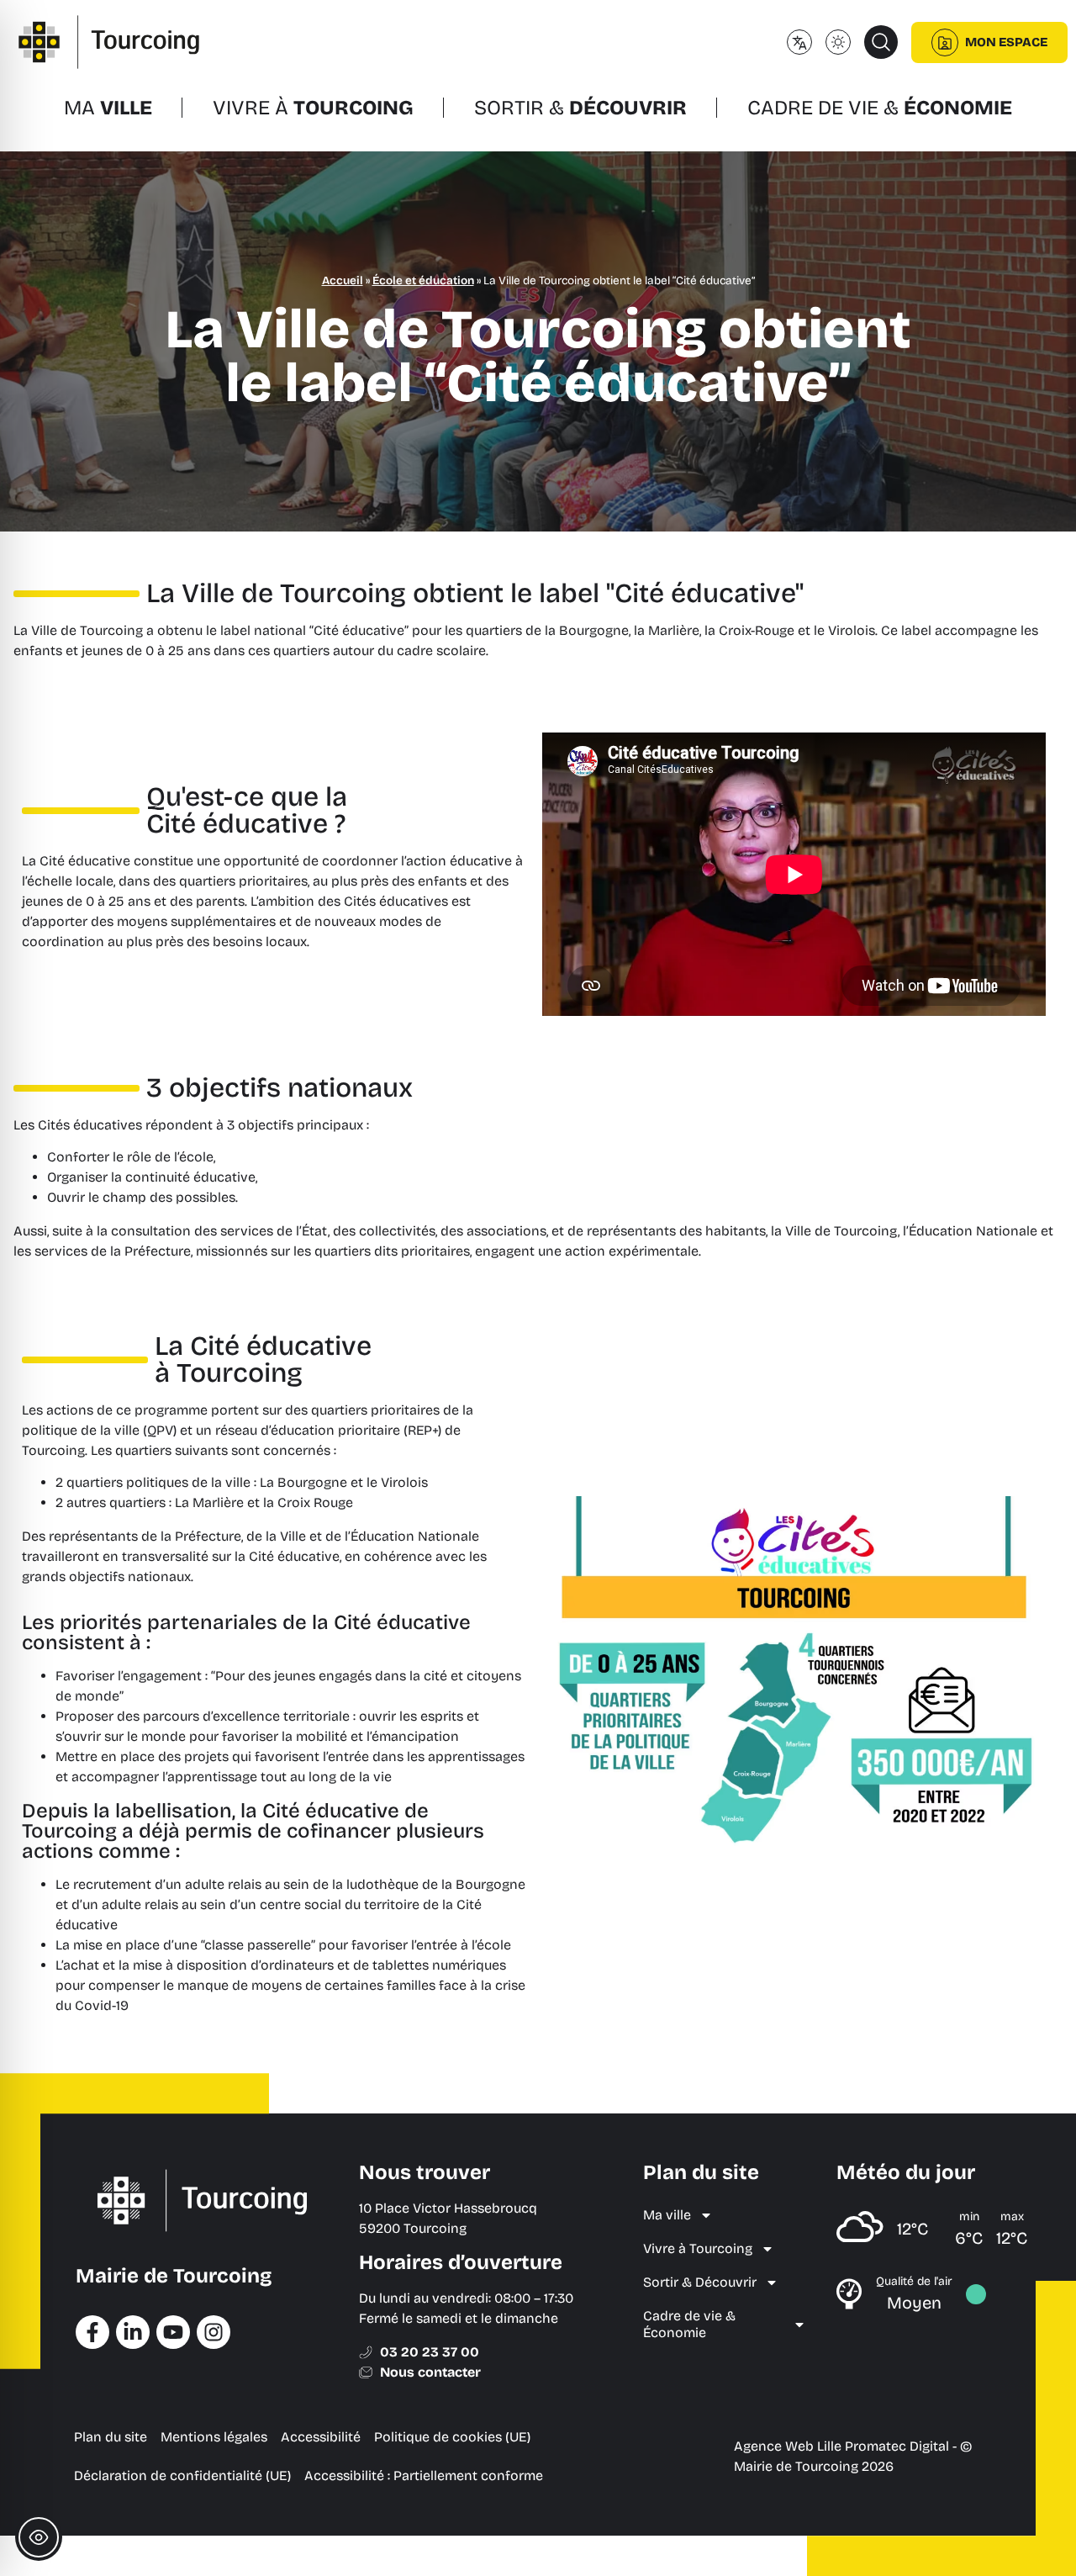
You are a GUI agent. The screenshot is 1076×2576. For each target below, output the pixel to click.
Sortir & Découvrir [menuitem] (700, 2282)
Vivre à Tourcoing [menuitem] (698, 2248)
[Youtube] (173, 2332)
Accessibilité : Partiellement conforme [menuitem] (424, 2475)
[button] (881, 42)
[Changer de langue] (799, 42)
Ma (108, 108)
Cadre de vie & (880, 108)
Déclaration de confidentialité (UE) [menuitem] (182, 2475)
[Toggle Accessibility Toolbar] (39, 2537)
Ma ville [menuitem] (667, 2215)
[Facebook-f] (92, 2332)
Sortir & (580, 108)
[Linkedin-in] (133, 2332)
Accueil (343, 280)
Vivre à (313, 108)
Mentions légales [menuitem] (214, 2437)
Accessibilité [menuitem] (321, 2437)
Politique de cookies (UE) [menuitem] (452, 2437)
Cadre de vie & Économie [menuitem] (689, 2324)
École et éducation (423, 280)
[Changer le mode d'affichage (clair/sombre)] (838, 42)
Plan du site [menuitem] (111, 2437)
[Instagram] (214, 2332)
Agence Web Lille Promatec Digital (841, 2446)
